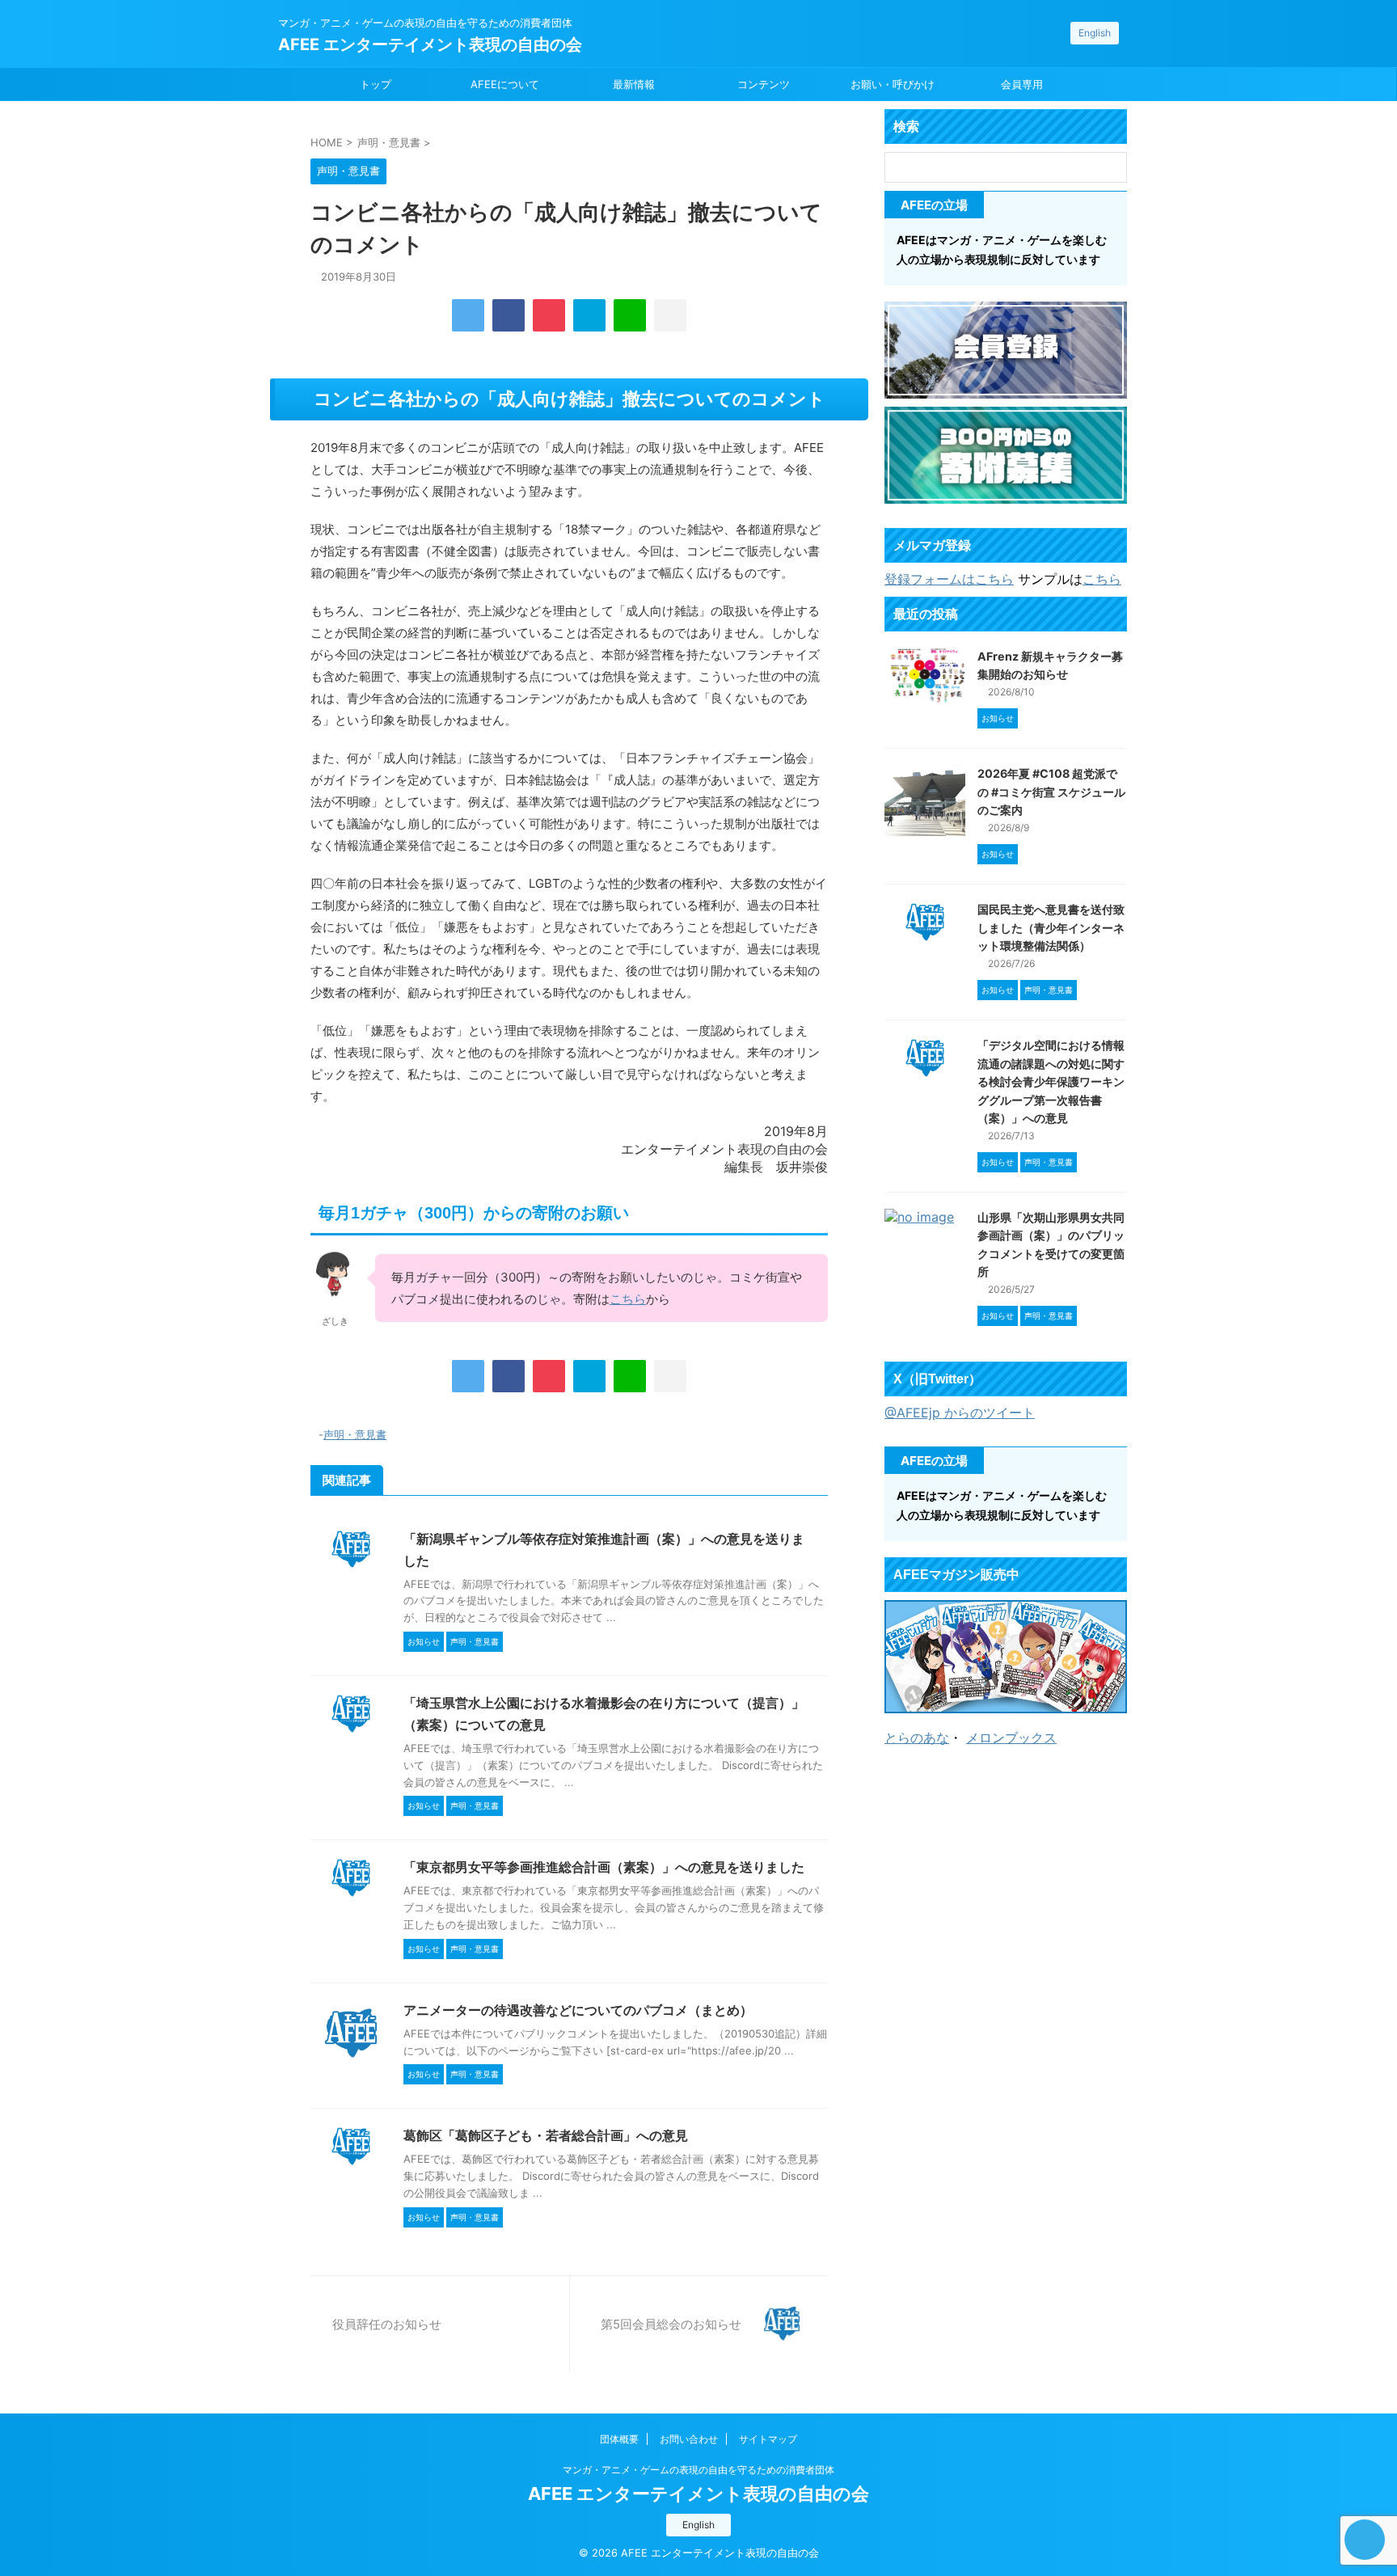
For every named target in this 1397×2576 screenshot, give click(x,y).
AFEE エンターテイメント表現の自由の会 (430, 44)
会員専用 (1022, 84)
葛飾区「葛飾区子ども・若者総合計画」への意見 (546, 2135)
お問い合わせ (689, 2439)
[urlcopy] (670, 315)
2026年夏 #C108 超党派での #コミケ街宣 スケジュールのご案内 (1051, 792)
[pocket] (549, 315)
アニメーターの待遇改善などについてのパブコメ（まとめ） (578, 2010)
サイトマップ (768, 2439)
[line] (630, 315)
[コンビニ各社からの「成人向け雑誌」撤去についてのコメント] (589, 315)
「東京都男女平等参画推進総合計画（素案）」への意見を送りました (604, 1867)
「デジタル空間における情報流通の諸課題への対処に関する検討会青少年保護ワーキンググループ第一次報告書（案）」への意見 (1051, 1081)
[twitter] (468, 315)
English (1095, 33)
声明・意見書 (355, 1434)
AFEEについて (505, 84)
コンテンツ (764, 84)
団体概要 (619, 2439)
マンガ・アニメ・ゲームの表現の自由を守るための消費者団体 (698, 2470)
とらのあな (917, 1738)
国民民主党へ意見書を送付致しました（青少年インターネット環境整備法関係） (1051, 927)
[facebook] (509, 315)
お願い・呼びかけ (893, 84)
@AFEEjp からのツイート (960, 1413)
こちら (628, 1299)
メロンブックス (1011, 1738)
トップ (376, 84)
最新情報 (634, 84)
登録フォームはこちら (949, 579)
